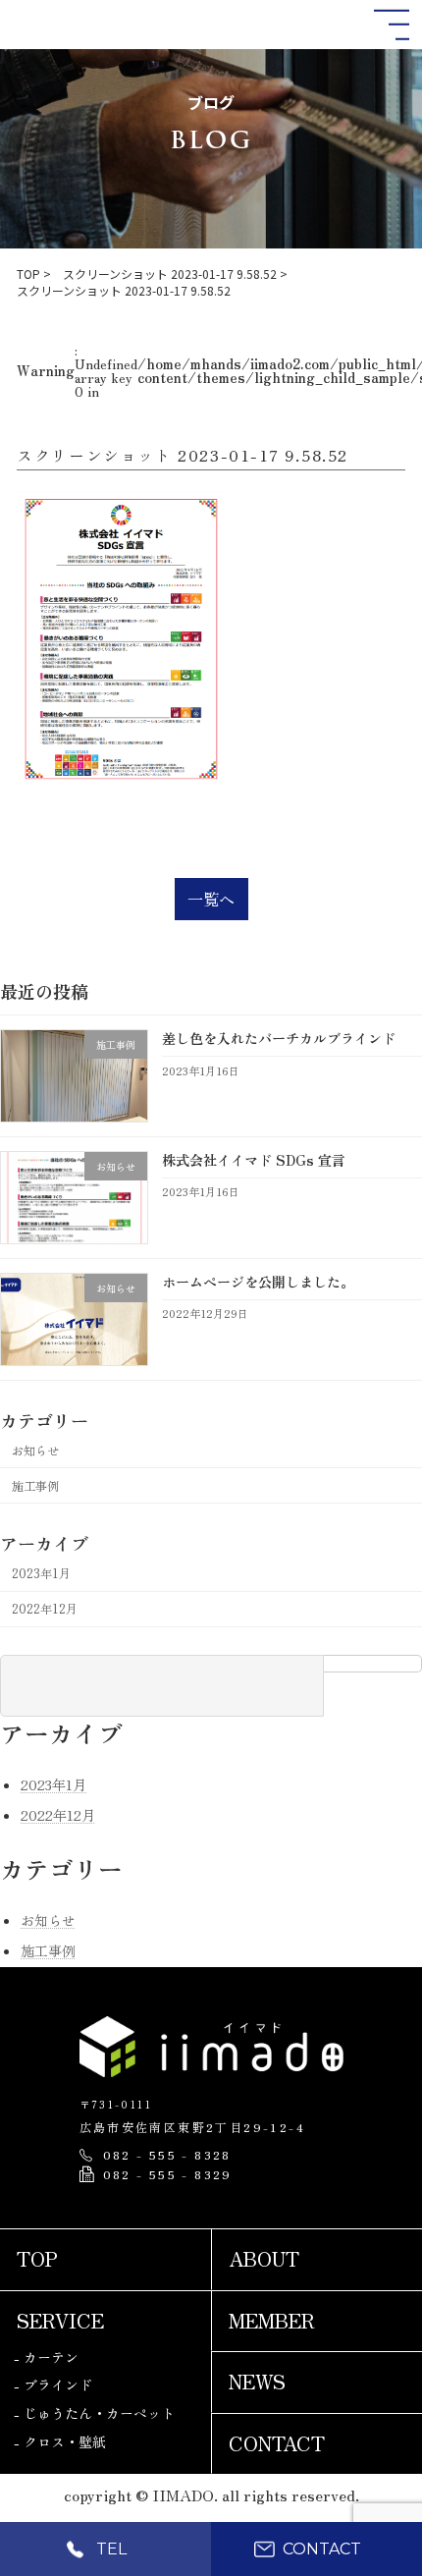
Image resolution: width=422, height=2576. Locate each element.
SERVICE (60, 2320)
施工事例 (35, 1486)
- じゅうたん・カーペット (94, 2413)
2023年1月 (41, 1573)
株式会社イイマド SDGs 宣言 (254, 1160)
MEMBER (272, 2320)
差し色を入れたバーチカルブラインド (279, 1039)
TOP (37, 2259)
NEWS (257, 2382)
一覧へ (211, 899)
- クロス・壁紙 (60, 2441)
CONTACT (277, 2443)
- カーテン (46, 2357)
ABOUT (264, 2259)
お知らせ (35, 1451)
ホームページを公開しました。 (258, 1282)
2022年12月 (45, 1609)
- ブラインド (53, 2384)
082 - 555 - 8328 (167, 2156)
